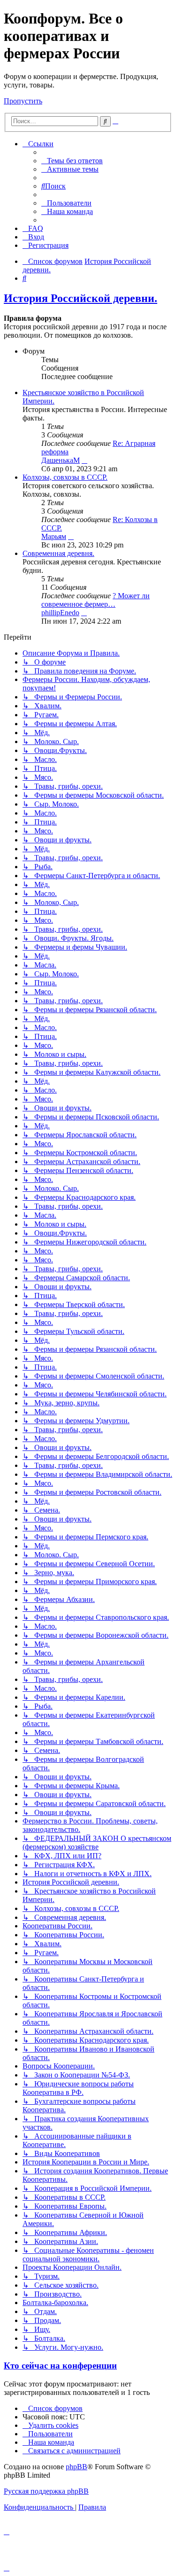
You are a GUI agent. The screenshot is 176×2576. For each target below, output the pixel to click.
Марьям (54, 536)
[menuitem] (72, 161)
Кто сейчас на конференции (60, 2366)
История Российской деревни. (80, 298)
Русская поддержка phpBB (46, 2491)
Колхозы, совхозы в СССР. (65, 477)
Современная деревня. (58, 553)
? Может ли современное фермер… (96, 600)
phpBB (77, 2467)
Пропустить (23, 101)
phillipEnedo (60, 613)
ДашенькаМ (61, 460)
